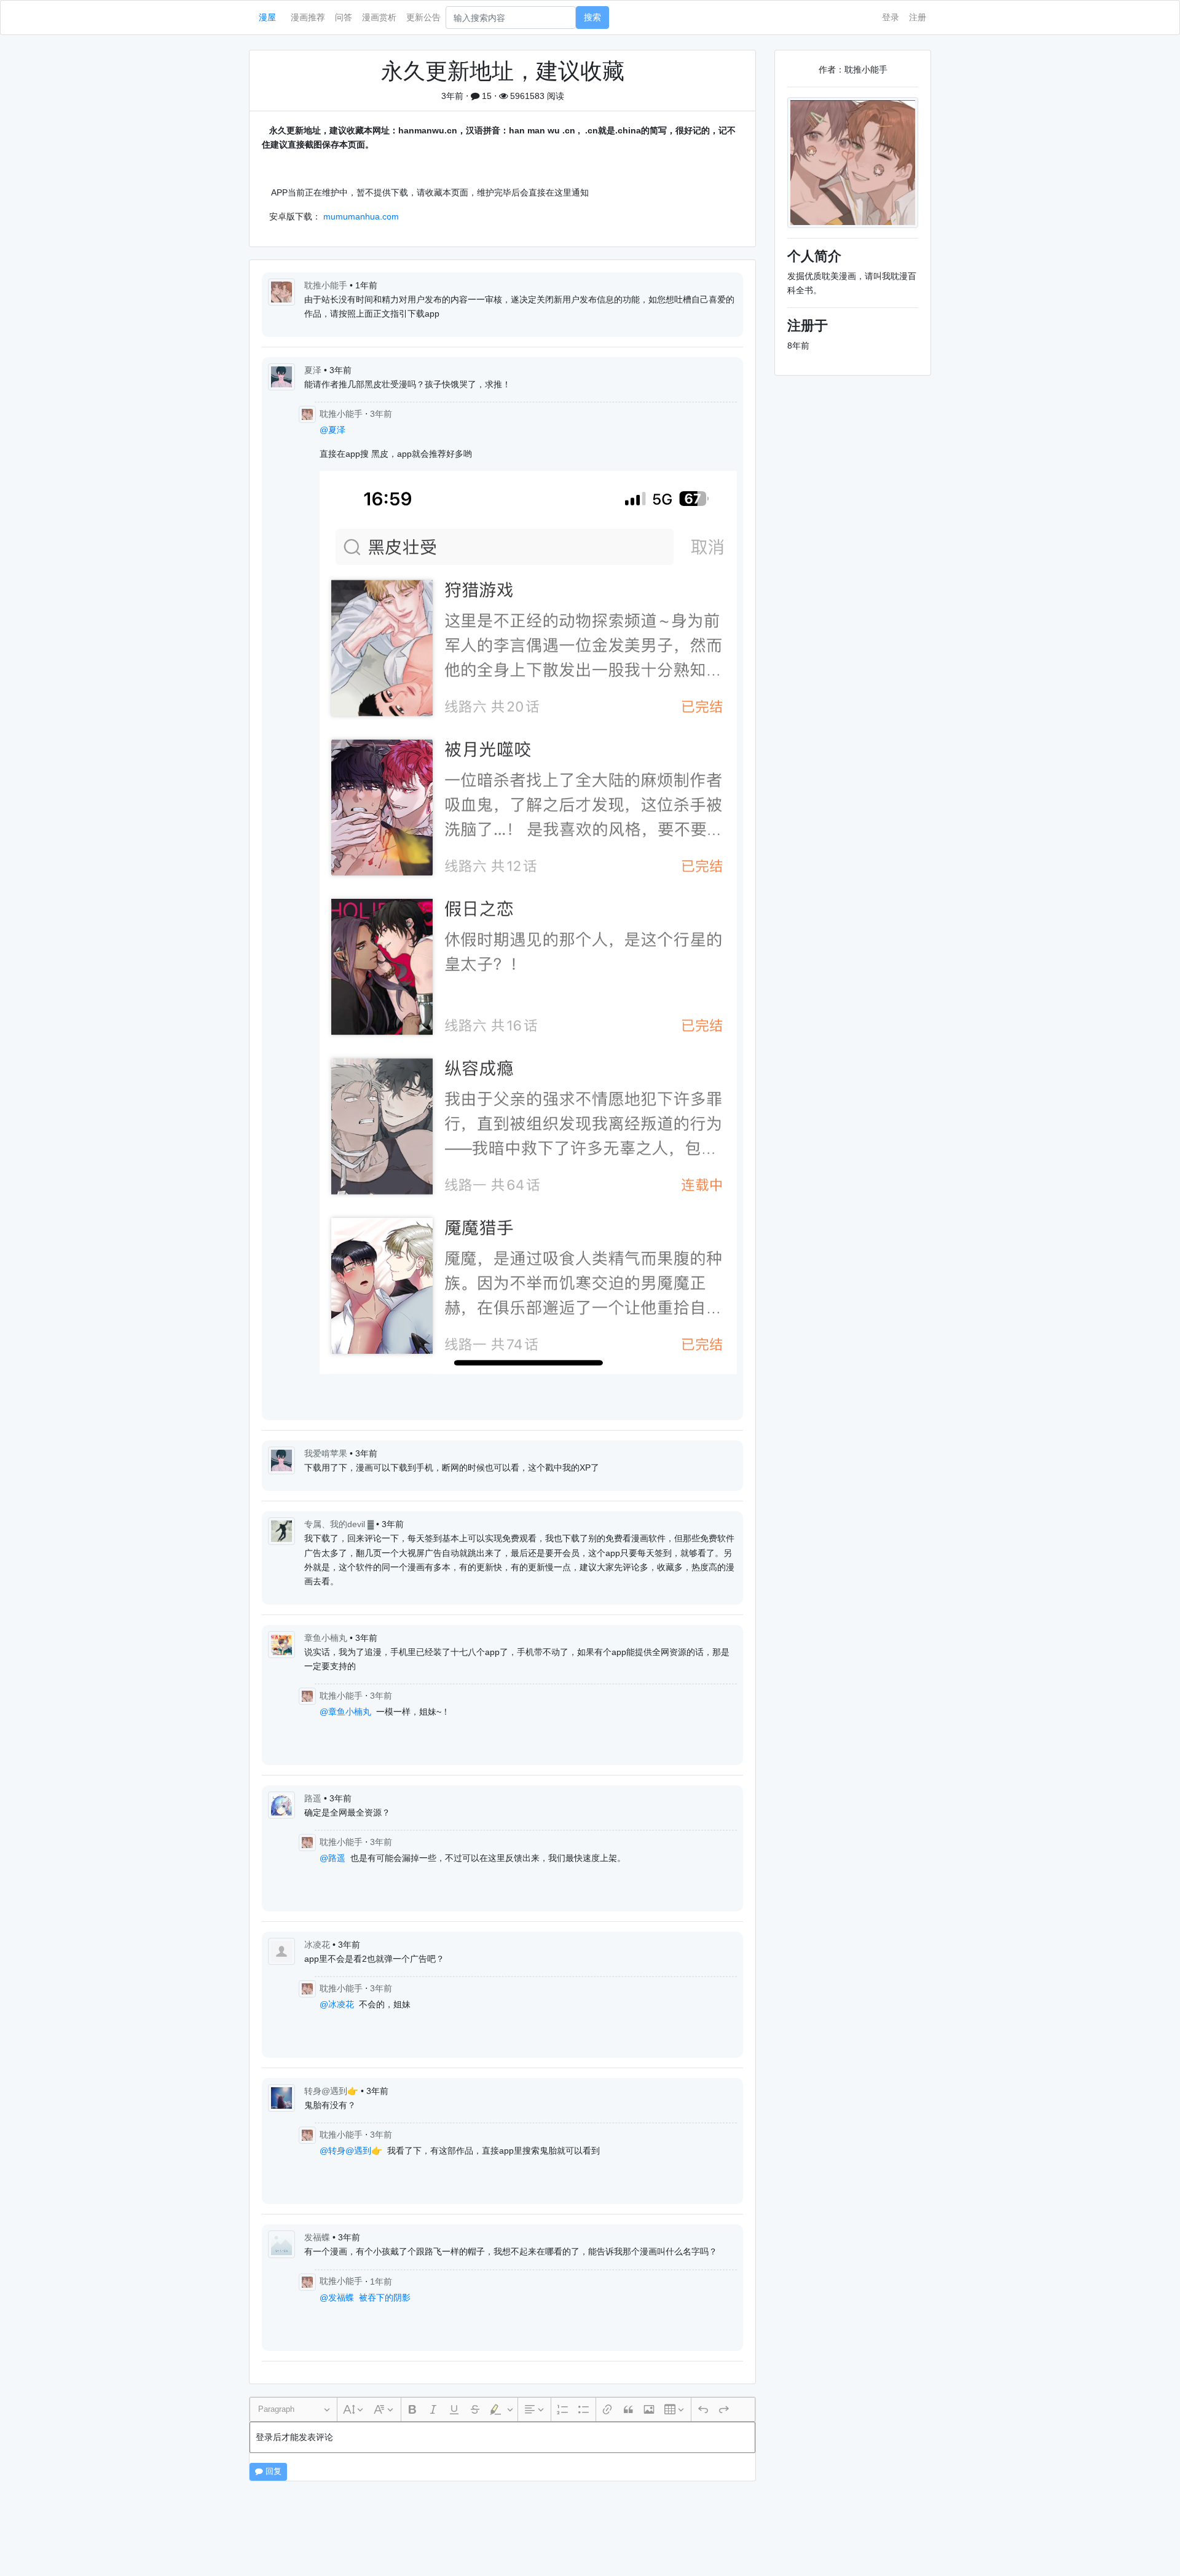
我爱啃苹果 (327, 1453)
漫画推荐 (308, 17)
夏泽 (314, 370)
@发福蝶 (337, 2297)
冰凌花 (318, 1945)
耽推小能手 (327, 285)
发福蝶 (318, 2237)
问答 (344, 17)
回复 (272, 2471)
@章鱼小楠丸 (345, 1712)
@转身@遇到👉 (351, 2151)
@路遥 (332, 1858)
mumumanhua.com (361, 216)
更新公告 (423, 17)
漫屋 (267, 17)
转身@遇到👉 (332, 2091)
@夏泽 (332, 430)
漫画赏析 (379, 17)
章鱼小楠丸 (327, 1638)
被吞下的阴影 (385, 2297)
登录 (891, 17)
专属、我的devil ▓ (340, 1524)
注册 (918, 17)
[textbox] (502, 2437)
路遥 (314, 1798)
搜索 (592, 17)
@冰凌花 (337, 2004)
